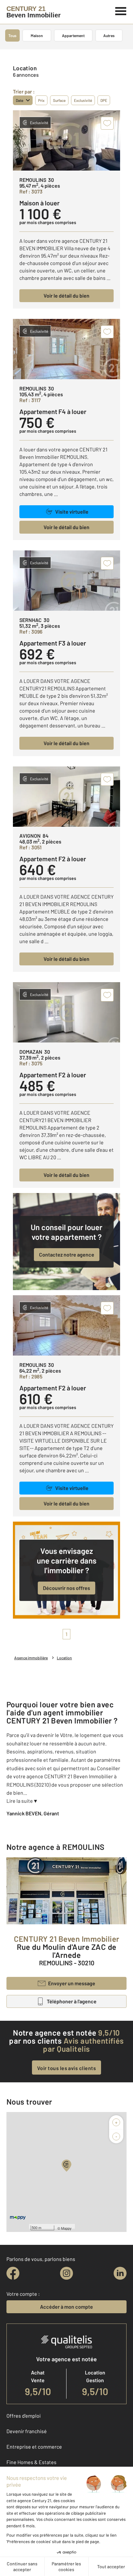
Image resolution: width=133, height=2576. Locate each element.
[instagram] (66, 2273)
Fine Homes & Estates (31, 2462)
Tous (12, 35)
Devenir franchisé (27, 2431)
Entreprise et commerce (34, 2447)
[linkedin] (120, 2273)
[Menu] (121, 10)
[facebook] (13, 2273)
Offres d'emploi (24, 2416)
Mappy (66, 2228)
